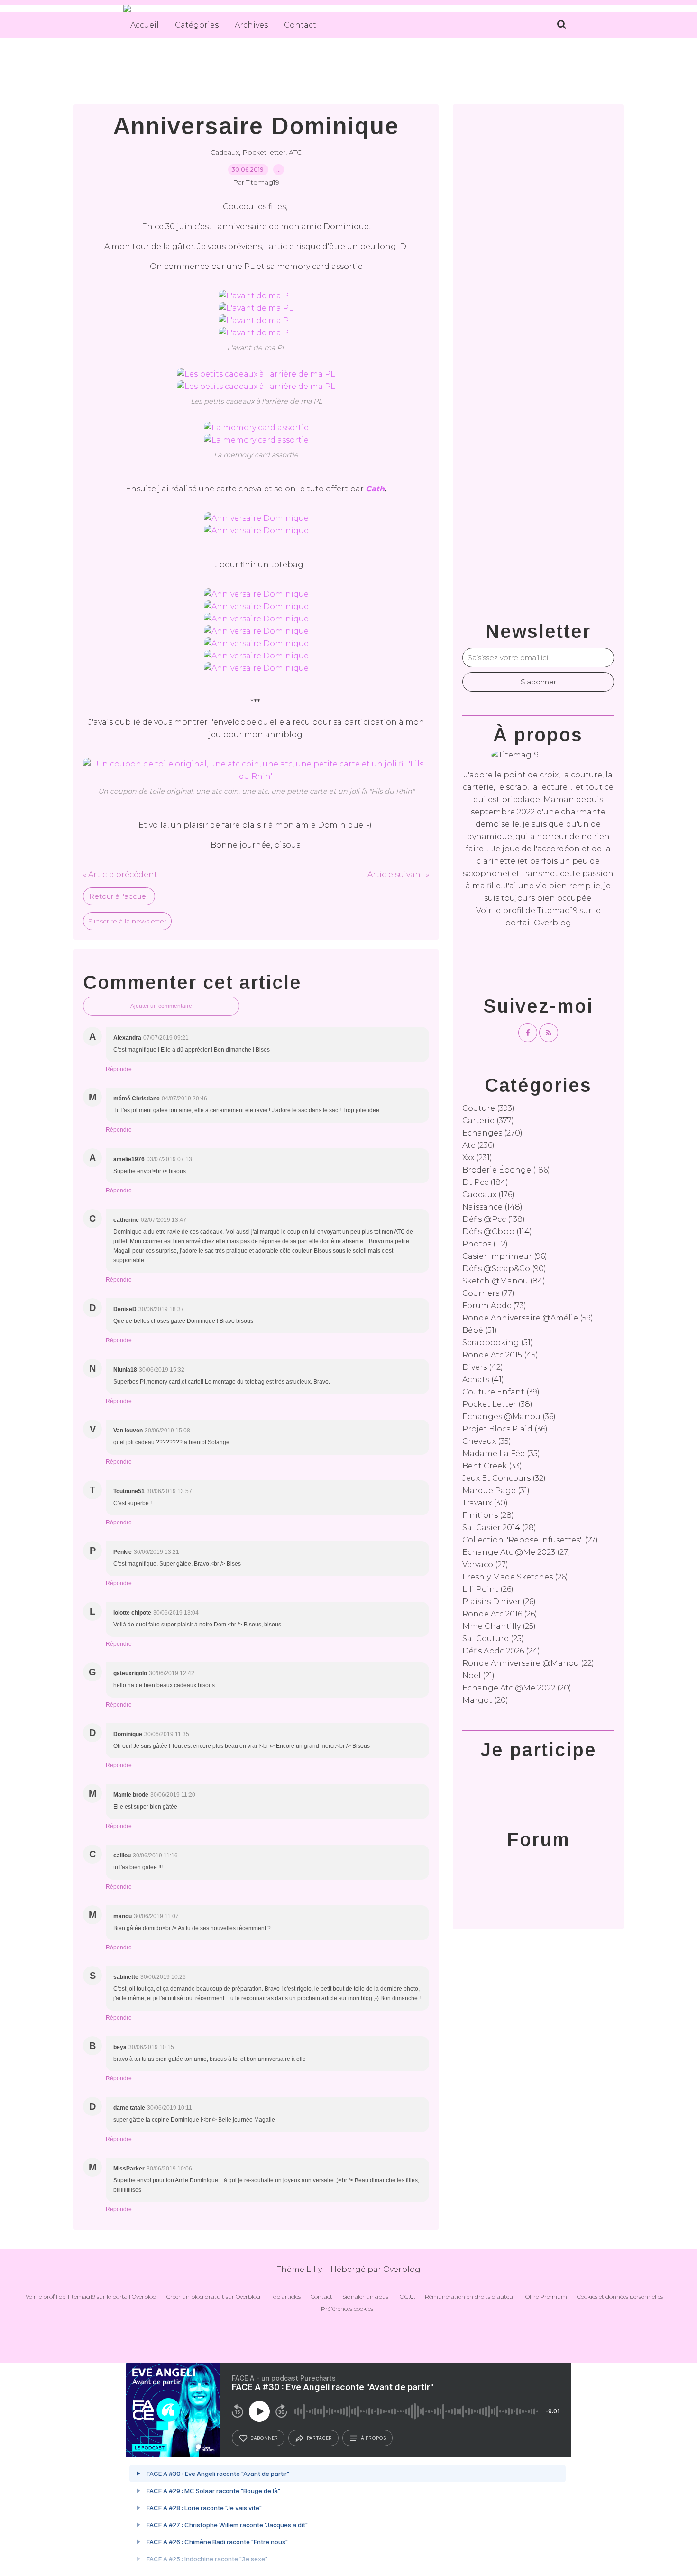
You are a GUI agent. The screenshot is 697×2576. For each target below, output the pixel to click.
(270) (492, 1133)
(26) (515, 1577)
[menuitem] (145, 25)
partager (319, 2438)
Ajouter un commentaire (161, 1006)
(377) (488, 1121)
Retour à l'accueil (119, 896)
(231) (477, 1158)
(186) (506, 1170)
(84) (504, 1281)
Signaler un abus (366, 2296)
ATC (295, 152)
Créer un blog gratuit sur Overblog (213, 2296)
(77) (488, 1293)
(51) (480, 1330)
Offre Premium (546, 2296)
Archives (251, 25)
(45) (500, 1355)
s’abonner (264, 2438)
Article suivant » (398, 874)
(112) (485, 1244)
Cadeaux (225, 152)
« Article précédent (120, 874)
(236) (478, 1145)
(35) (487, 1441)
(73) (494, 1306)
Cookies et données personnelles (620, 2296)
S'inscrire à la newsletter (127, 921)
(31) (496, 1491)
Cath (375, 489)
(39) (501, 1392)
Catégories (197, 25)
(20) (517, 1688)
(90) (504, 1269)
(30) (485, 1503)
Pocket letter (264, 152)
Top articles (285, 2296)
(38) (497, 1404)
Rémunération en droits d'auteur (470, 2296)
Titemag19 (557, 910)
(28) (488, 1515)
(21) (478, 1676)
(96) (505, 1256)
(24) (501, 1651)
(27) (530, 1540)
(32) (504, 1478)
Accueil (145, 25)
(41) (483, 1380)
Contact (300, 25)
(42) (483, 1367)
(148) (492, 1207)
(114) (497, 1232)
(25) (499, 1626)
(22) (528, 1663)
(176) (488, 1195)
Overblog (402, 2269)
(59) (528, 1318)
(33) (492, 1466)
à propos (373, 2438)
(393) (488, 1108)
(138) (494, 1219)
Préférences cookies (347, 2309)
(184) (485, 1182)
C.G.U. (407, 2296)
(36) (509, 1417)
